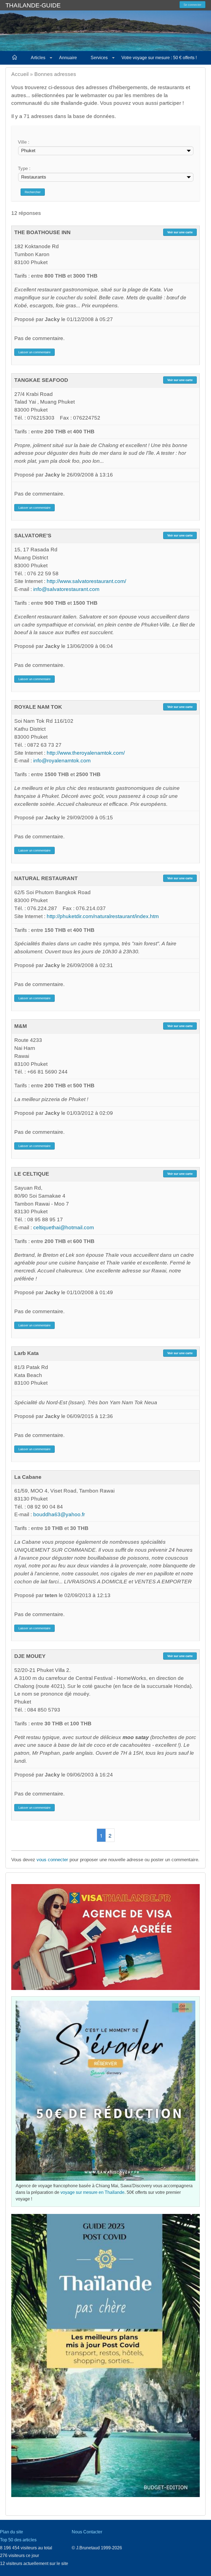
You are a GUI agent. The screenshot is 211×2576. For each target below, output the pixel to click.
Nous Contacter (87, 2532)
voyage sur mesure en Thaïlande (92, 2192)
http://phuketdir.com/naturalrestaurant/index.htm (103, 916)
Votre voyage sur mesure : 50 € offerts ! (159, 58)
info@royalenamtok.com (62, 761)
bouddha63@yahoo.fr (59, 1514)
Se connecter (192, 5)
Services (99, 58)
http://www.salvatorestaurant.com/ (86, 581)
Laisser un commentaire (34, 352)
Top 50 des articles (18, 2540)
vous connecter (52, 1860)
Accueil (20, 74)
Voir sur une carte (180, 232)
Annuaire (68, 58)
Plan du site (12, 2532)
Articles (38, 58)
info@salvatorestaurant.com (66, 589)
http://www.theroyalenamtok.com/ (86, 753)
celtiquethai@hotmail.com (64, 1227)
